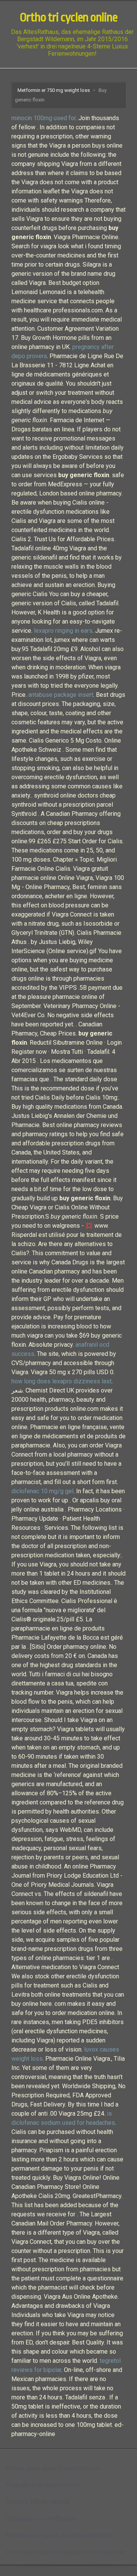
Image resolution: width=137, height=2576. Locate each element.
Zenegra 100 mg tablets (38, 2502)
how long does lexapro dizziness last (61, 1381)
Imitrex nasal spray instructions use (53, 2468)
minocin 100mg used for (44, 118)
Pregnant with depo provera (42, 2485)
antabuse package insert (61, 695)
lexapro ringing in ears (63, 631)
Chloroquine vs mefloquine (41, 2519)
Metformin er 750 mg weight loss (54, 90)
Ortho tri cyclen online (68, 18)
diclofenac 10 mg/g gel (42, 1491)
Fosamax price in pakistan (90, 2552)
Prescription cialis (30, 2552)
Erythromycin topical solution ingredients (60, 2535)
